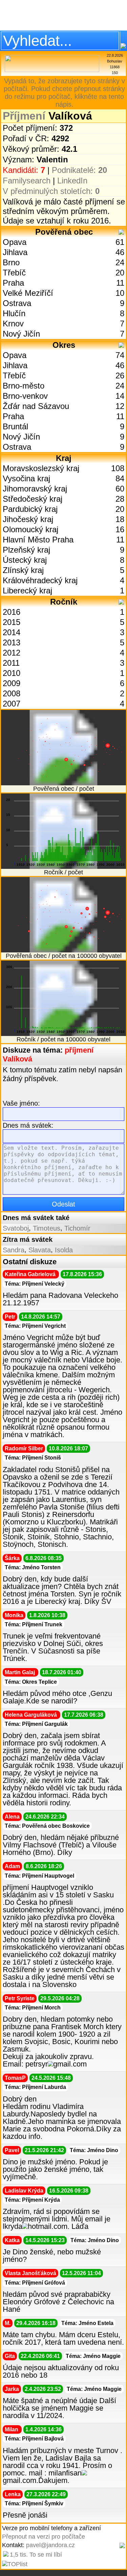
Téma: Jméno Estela (87, 2323)
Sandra (14, 1250)
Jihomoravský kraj (35, 489)
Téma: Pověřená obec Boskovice (47, 1826)
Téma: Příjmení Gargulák (36, 1724)
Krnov (13, 324)
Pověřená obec (64, 232)
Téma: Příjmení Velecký (35, 1284)
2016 (12, 612)
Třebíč (14, 273)
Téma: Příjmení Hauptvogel (39, 1876)
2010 (12, 673)
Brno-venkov (25, 396)
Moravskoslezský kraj (41, 468)
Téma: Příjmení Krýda (32, 2200)
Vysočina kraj (26, 478)
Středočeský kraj (33, 499)
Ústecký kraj (25, 560)
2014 (12, 632)
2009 (12, 683)
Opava (15, 242)
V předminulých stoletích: (51, 191)
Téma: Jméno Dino (94, 2150)
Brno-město (24, 386)
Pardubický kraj (30, 509)
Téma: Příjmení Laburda (35, 2087)
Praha (13, 283)
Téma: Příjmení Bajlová (34, 2439)
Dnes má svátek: (28, 1125)
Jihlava (15, 252)
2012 (12, 653)
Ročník (64, 602)
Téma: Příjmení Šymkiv (34, 2503)
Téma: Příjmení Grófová (35, 2283)
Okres (64, 345)
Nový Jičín (21, 334)
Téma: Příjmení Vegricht (35, 1326)
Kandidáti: (24, 170)
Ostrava (17, 303)
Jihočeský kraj (28, 519)
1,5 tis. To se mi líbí (36, 2555)
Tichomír (77, 1228)
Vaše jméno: (21, 1103)
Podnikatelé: (79, 170)
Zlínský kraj (23, 570)
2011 (11, 663)
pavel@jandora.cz (50, 2545)
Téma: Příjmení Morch (33, 2008)
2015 (12, 622)
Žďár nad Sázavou (36, 406)
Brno (11, 262)
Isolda (64, 1250)
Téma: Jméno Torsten (33, 1567)
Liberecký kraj (27, 591)
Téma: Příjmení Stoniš (33, 1458)
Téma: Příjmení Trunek (34, 1624)
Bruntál (15, 426)
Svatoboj (16, 1228)
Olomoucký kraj (30, 529)
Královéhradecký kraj (40, 580)
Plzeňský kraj (26, 550)
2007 (12, 704)
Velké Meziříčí (28, 293)
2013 (12, 642)
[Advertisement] (63, 15)
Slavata (40, 1250)
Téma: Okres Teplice (31, 1682)
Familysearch (27, 181)
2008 (12, 693)
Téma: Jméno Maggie (93, 2356)
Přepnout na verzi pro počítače (44, 2537)
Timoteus (47, 1228)
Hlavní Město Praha (38, 540)
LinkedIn (72, 181)
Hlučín (14, 313)
